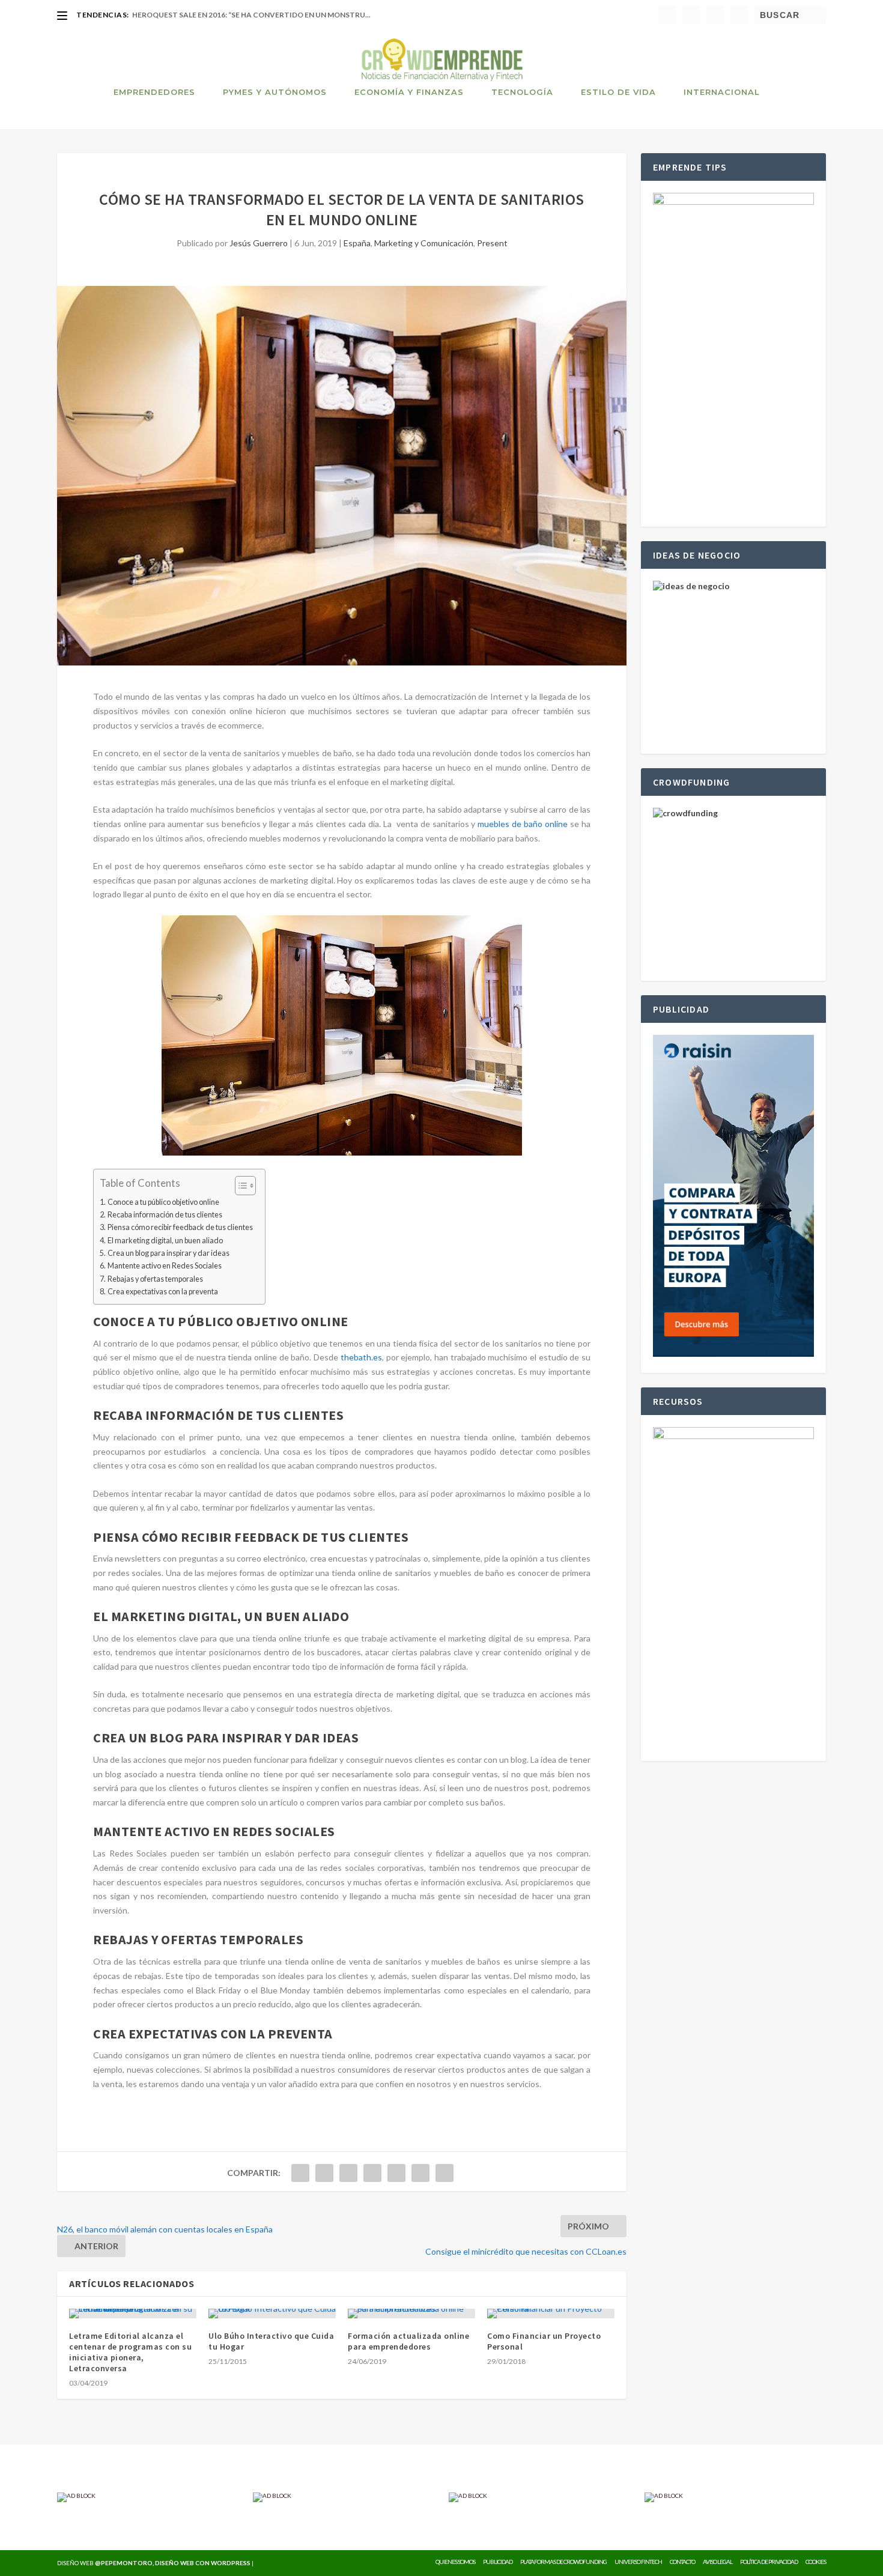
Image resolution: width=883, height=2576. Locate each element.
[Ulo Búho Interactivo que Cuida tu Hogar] (272, 2314)
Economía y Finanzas (409, 92)
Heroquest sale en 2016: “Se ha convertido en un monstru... (251, 15)
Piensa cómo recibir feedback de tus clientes (180, 1227)
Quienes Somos (455, 2562)
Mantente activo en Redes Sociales (165, 1266)
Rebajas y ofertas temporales (155, 1279)
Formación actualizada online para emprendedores (408, 2341)
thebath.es (361, 1357)
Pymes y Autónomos (275, 92)
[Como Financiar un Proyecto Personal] (551, 2314)
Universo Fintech (638, 2562)
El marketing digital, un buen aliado (165, 1241)
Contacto (682, 2562)
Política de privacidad (769, 2562)
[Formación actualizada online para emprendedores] (411, 2314)
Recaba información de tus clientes (165, 1215)
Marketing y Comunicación (424, 243)
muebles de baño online (523, 824)
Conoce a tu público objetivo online (163, 1202)
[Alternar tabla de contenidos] (239, 1186)
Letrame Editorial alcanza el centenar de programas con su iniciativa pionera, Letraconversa (130, 2352)
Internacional (722, 92)
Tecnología (522, 92)
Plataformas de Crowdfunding (563, 2562)
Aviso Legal (718, 2562)
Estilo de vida (618, 92)
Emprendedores (154, 92)
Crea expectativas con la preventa (163, 1292)
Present (492, 243)
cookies (816, 2562)
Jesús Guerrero (259, 243)
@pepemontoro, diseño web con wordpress (173, 2563)
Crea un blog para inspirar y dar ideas (168, 1253)
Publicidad (498, 2562)
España (357, 243)
